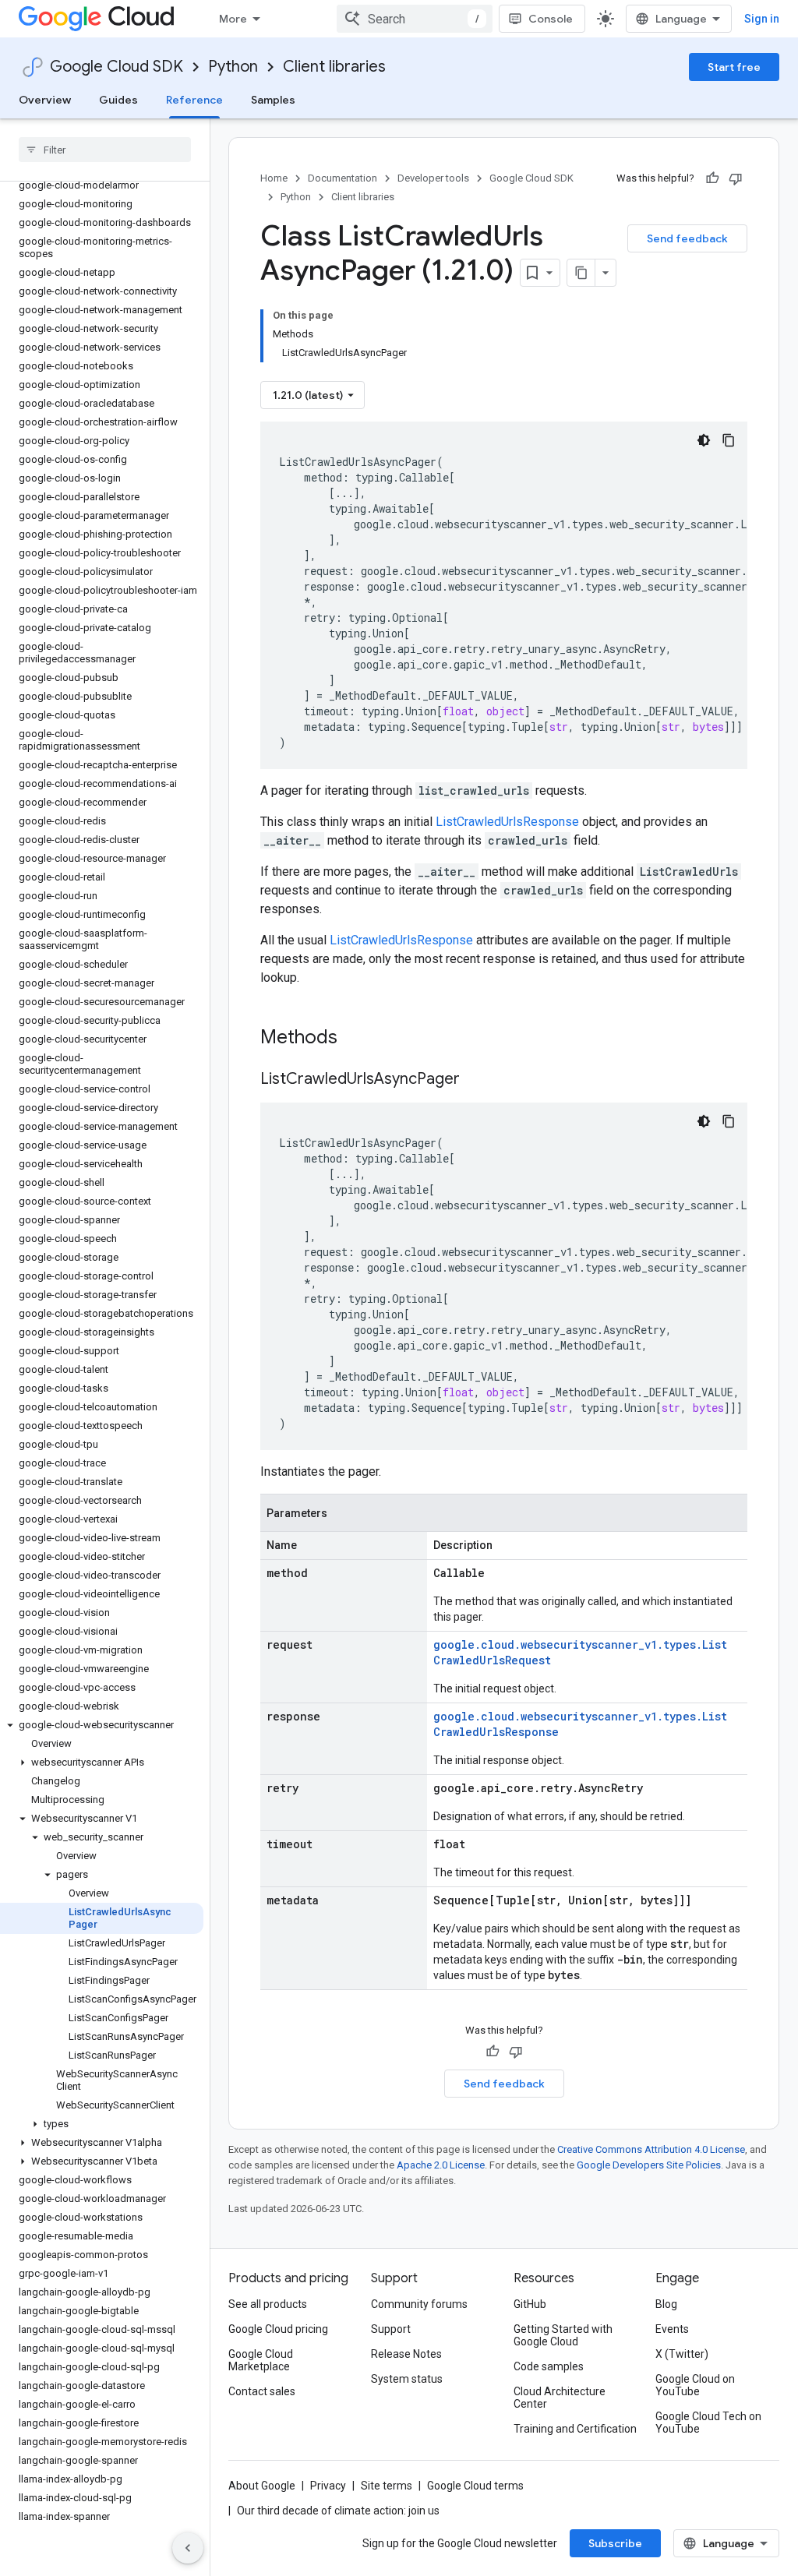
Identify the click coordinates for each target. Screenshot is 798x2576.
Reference (194, 100)
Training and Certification (575, 2429)
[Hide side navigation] (188, 2548)
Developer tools (433, 178)
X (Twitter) (682, 2354)
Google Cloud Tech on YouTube (708, 2422)
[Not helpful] (736, 178)
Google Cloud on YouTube (695, 2385)
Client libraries (334, 67)
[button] (102, 1725)
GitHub (530, 2304)
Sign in (762, 19)
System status (407, 2379)
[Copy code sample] (729, 440)
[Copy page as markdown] (581, 273)
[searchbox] (105, 150)
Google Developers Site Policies (649, 2165)
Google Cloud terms (475, 2486)
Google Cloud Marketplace (261, 2360)
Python (233, 67)
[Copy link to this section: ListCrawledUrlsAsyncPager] (475, 1080)
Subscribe (615, 2543)
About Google (262, 2486)
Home (274, 178)
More (233, 19)
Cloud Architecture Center (560, 2398)
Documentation (343, 178)
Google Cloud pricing (278, 2329)
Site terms (387, 2486)
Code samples (549, 2366)
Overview (45, 100)
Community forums (419, 2304)
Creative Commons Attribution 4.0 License (651, 2149)
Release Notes (406, 2354)
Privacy (328, 2486)
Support (391, 2329)
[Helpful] (712, 178)
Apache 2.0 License (441, 2165)
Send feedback (687, 238)
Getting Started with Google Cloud (563, 2335)
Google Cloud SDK (117, 67)
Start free (734, 67)
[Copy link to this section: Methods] (358, 1039)
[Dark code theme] (704, 440)
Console (551, 19)
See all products (268, 2304)
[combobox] (415, 19)
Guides (118, 100)
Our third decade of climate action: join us (338, 2511)
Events (672, 2329)
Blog (666, 2304)
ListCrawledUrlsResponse (507, 822)
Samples (273, 100)
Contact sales (262, 2391)
